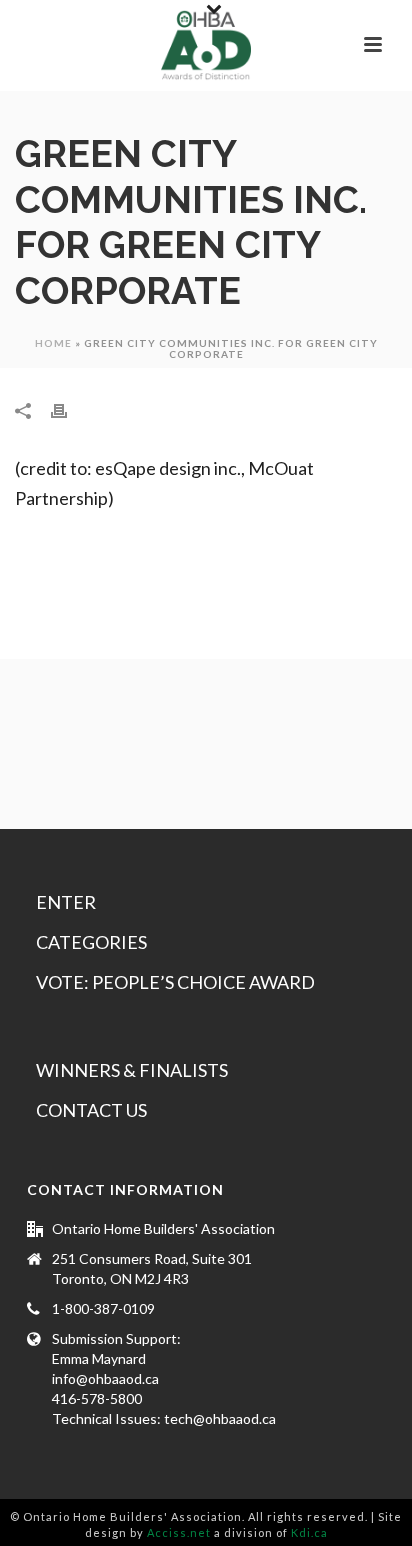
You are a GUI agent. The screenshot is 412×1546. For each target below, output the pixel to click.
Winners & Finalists (132, 1070)
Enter (66, 902)
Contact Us (91, 1110)
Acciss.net (179, 1532)
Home (53, 343)
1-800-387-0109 (103, 1308)
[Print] (69, 409)
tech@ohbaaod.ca (220, 1418)
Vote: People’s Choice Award (175, 982)
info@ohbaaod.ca (105, 1378)
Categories (91, 942)
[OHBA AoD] (206, 45)
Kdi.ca (309, 1532)
